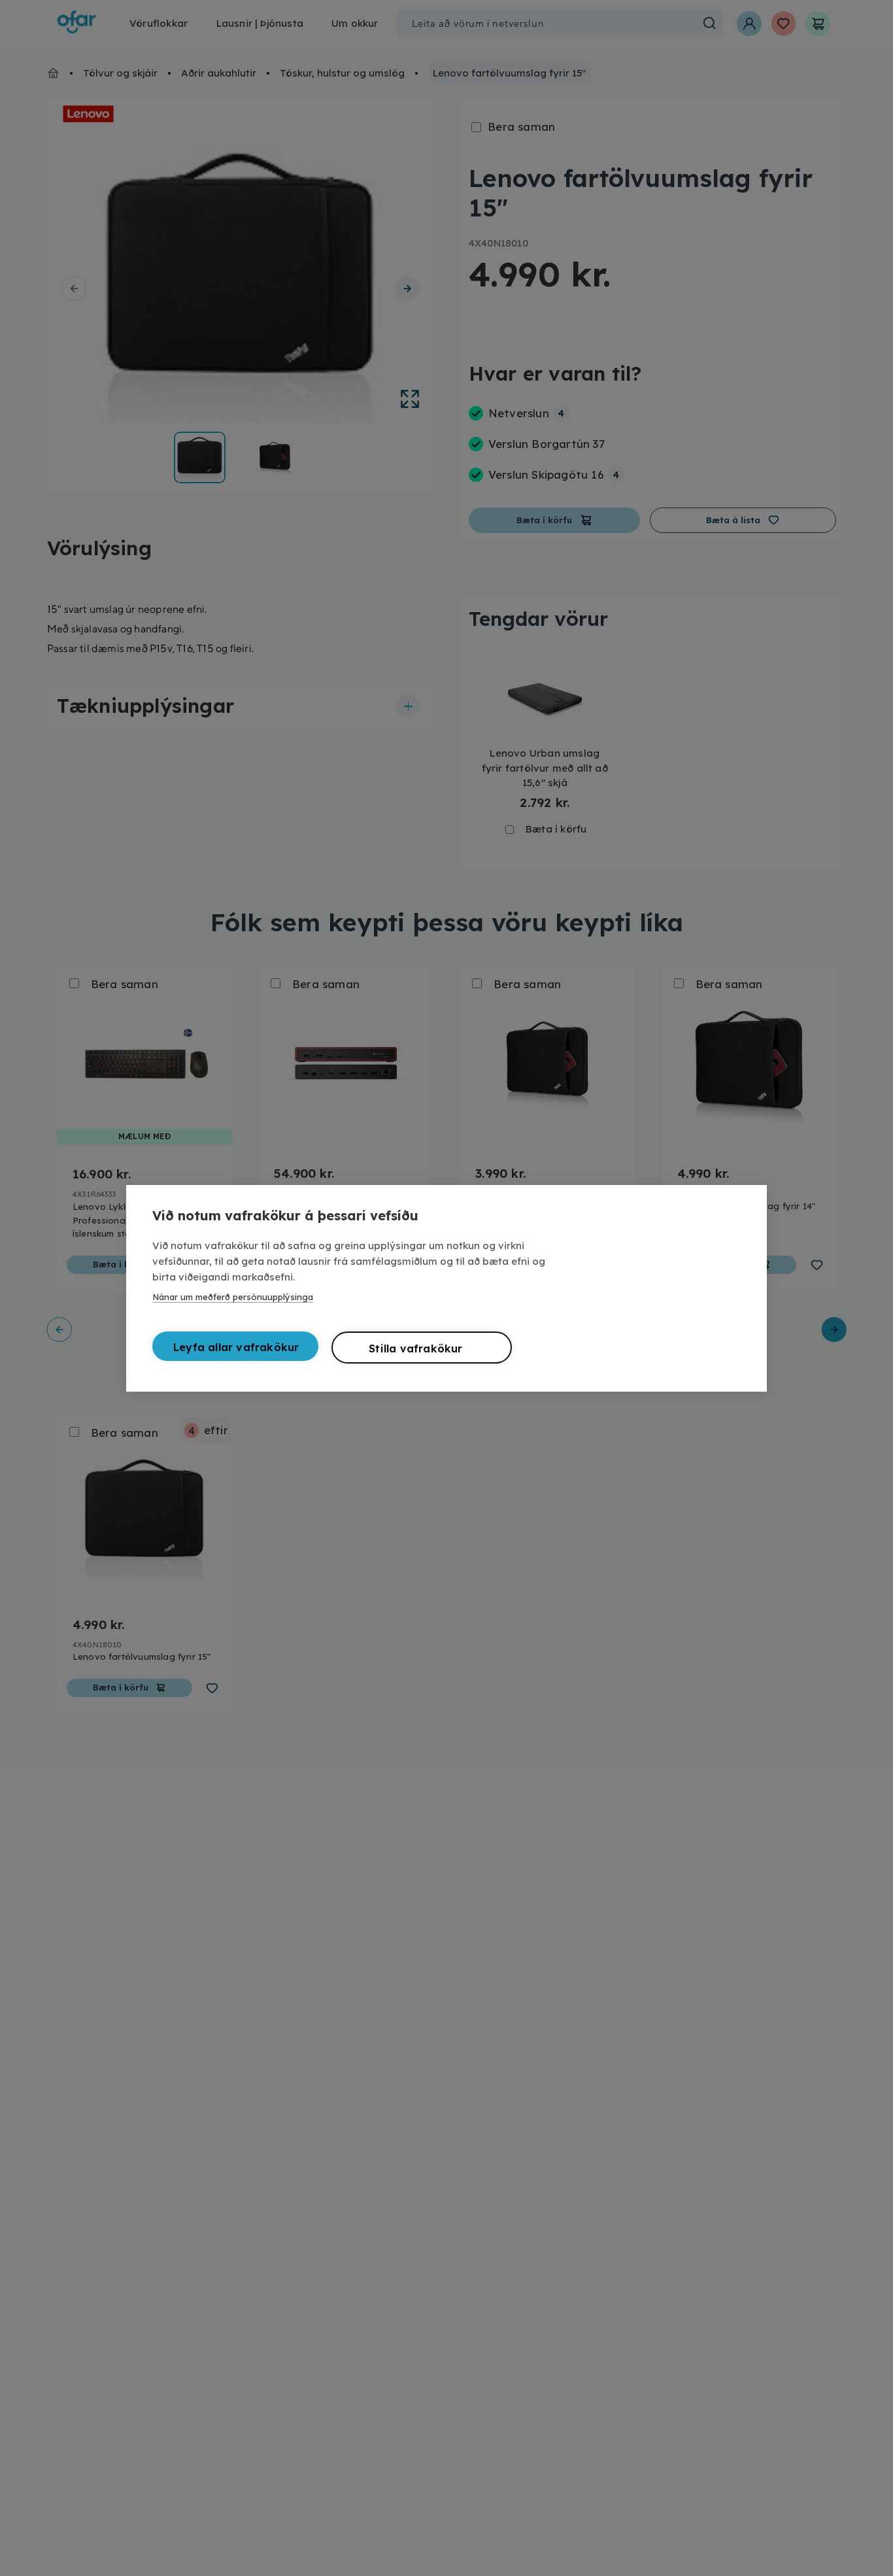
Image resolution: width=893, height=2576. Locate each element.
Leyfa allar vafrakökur (236, 1347)
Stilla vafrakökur (415, 1348)
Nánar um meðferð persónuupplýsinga (233, 1297)
